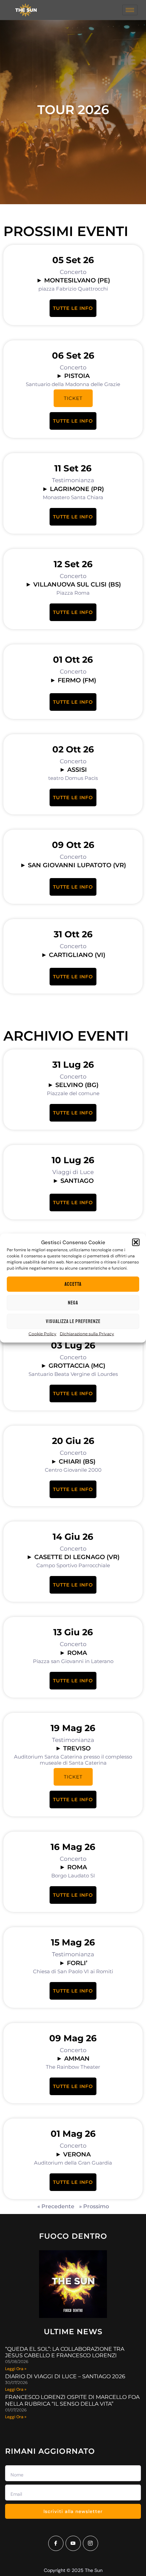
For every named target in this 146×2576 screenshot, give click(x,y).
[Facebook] (56, 2543)
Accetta (73, 1284)
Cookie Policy (42, 1334)
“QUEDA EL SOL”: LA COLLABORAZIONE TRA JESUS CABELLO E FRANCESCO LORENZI (65, 2352)
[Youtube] (73, 2543)
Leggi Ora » (16, 2369)
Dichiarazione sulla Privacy (87, 1334)
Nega (73, 1303)
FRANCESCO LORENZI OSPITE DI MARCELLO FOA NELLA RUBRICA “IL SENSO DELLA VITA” (72, 2400)
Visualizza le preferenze (73, 1321)
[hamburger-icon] (130, 10)
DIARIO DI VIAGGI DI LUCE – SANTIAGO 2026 (65, 2376)
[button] (136, 1242)
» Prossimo (94, 2206)
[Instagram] (90, 2543)
